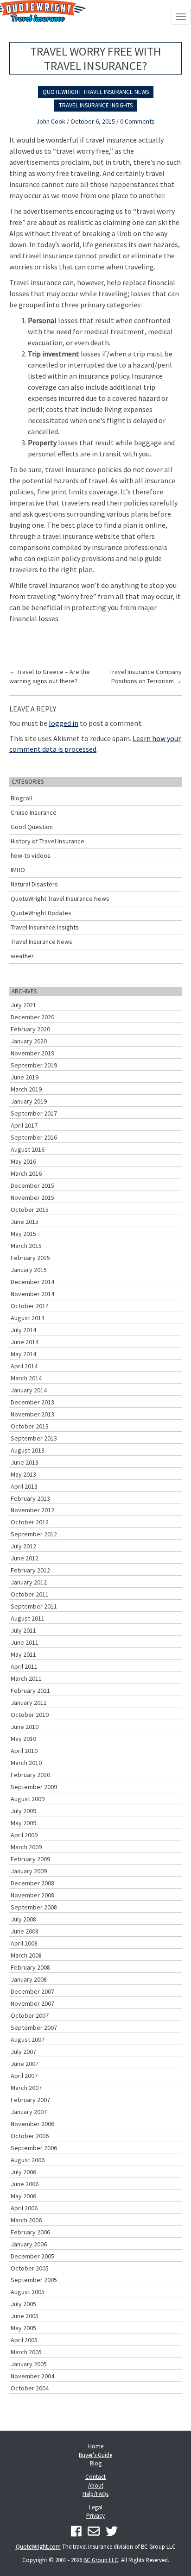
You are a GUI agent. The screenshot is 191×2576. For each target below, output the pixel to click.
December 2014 (32, 1282)
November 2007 (32, 2003)
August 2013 (28, 1450)
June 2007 (25, 2064)
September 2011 (34, 1606)
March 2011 (26, 1678)
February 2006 (30, 2232)
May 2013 (23, 1474)
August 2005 (28, 2292)
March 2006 (26, 2220)
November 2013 (32, 1414)
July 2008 (23, 1919)
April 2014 (24, 1366)
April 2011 (24, 1666)
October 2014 (30, 1306)
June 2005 (25, 2316)
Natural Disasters (34, 884)
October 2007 (30, 2015)
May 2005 (23, 2328)
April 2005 (24, 2340)
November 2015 (32, 1198)
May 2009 (23, 1823)
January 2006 (29, 2244)
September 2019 (34, 1065)
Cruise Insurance (34, 812)
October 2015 (30, 1210)
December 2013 (32, 1402)
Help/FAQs (95, 2494)
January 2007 (29, 2112)
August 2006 (28, 2160)
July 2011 (23, 1630)
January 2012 (29, 1582)
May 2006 (23, 2196)
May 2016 (23, 1161)
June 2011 (25, 1642)
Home (96, 2446)
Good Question (32, 827)
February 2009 (30, 1859)
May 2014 (23, 1354)
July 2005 (23, 2304)
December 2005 (32, 2256)
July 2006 (23, 2172)
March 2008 (26, 1955)
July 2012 (23, 1546)
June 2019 (25, 1077)
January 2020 (29, 1041)
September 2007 (34, 2027)
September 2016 (34, 1137)
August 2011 (28, 1618)
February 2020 (30, 1029)
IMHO (18, 870)
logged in (64, 723)
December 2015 (32, 1185)
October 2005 (30, 2268)
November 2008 (32, 1895)
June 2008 (25, 1931)
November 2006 (32, 2124)
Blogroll (21, 798)
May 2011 (23, 1654)
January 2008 (29, 1979)
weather (22, 956)
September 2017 (34, 1113)
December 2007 (32, 1991)
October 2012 (30, 1522)
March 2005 (26, 2352)
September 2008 (34, 1907)
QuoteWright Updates (41, 913)
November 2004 (32, 2376)
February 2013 (30, 1498)
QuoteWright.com (38, 2547)
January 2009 (29, 1871)
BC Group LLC (101, 2560)
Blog (96, 2463)
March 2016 (26, 1173)
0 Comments (137, 121)
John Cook (51, 121)
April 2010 (24, 1751)
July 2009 (23, 1811)
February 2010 (30, 1775)
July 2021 (23, 1005)
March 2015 (26, 1246)
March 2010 (26, 1763)
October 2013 (30, 1426)
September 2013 (34, 1438)
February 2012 (30, 1570)
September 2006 (34, 2148)
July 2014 (23, 1330)
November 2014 (32, 1294)
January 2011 (29, 1703)
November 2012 (32, 1510)
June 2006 (25, 2184)
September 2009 (34, 1787)
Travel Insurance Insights (96, 105)
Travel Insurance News (41, 942)
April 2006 (24, 2208)
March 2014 (26, 1378)
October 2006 (30, 2136)
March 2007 (26, 2088)
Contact (95, 2477)
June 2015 (25, 1222)
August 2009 (28, 1799)
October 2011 (30, 1594)
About (96, 2486)
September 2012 (34, 1534)
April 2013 (24, 1486)
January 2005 (29, 2364)
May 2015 (23, 1234)
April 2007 (24, 2076)
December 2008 (32, 1883)
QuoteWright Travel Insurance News (96, 92)
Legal (96, 2507)
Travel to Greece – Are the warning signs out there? (50, 676)
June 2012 (25, 1558)
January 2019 (29, 1101)
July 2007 (23, 2052)
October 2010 (30, 1715)
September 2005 (34, 2280)
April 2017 (24, 1125)
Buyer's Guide (95, 2455)
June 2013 (25, 1462)
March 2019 (26, 1089)
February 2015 (30, 1258)
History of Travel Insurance (48, 841)
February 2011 (30, 1690)
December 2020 (32, 1017)
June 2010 (25, 1727)
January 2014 (29, 1390)
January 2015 (29, 1270)
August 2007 (28, 2040)
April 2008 (24, 1943)
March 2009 (26, 1847)
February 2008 (30, 1967)
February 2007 (30, 2100)
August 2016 (28, 1149)
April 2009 (24, 1835)
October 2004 (30, 2388)
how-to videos (31, 855)
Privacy (95, 2516)
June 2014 (25, 1342)
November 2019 (32, 1053)
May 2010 (23, 1739)
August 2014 (28, 1318)
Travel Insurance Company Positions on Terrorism (146, 676)
